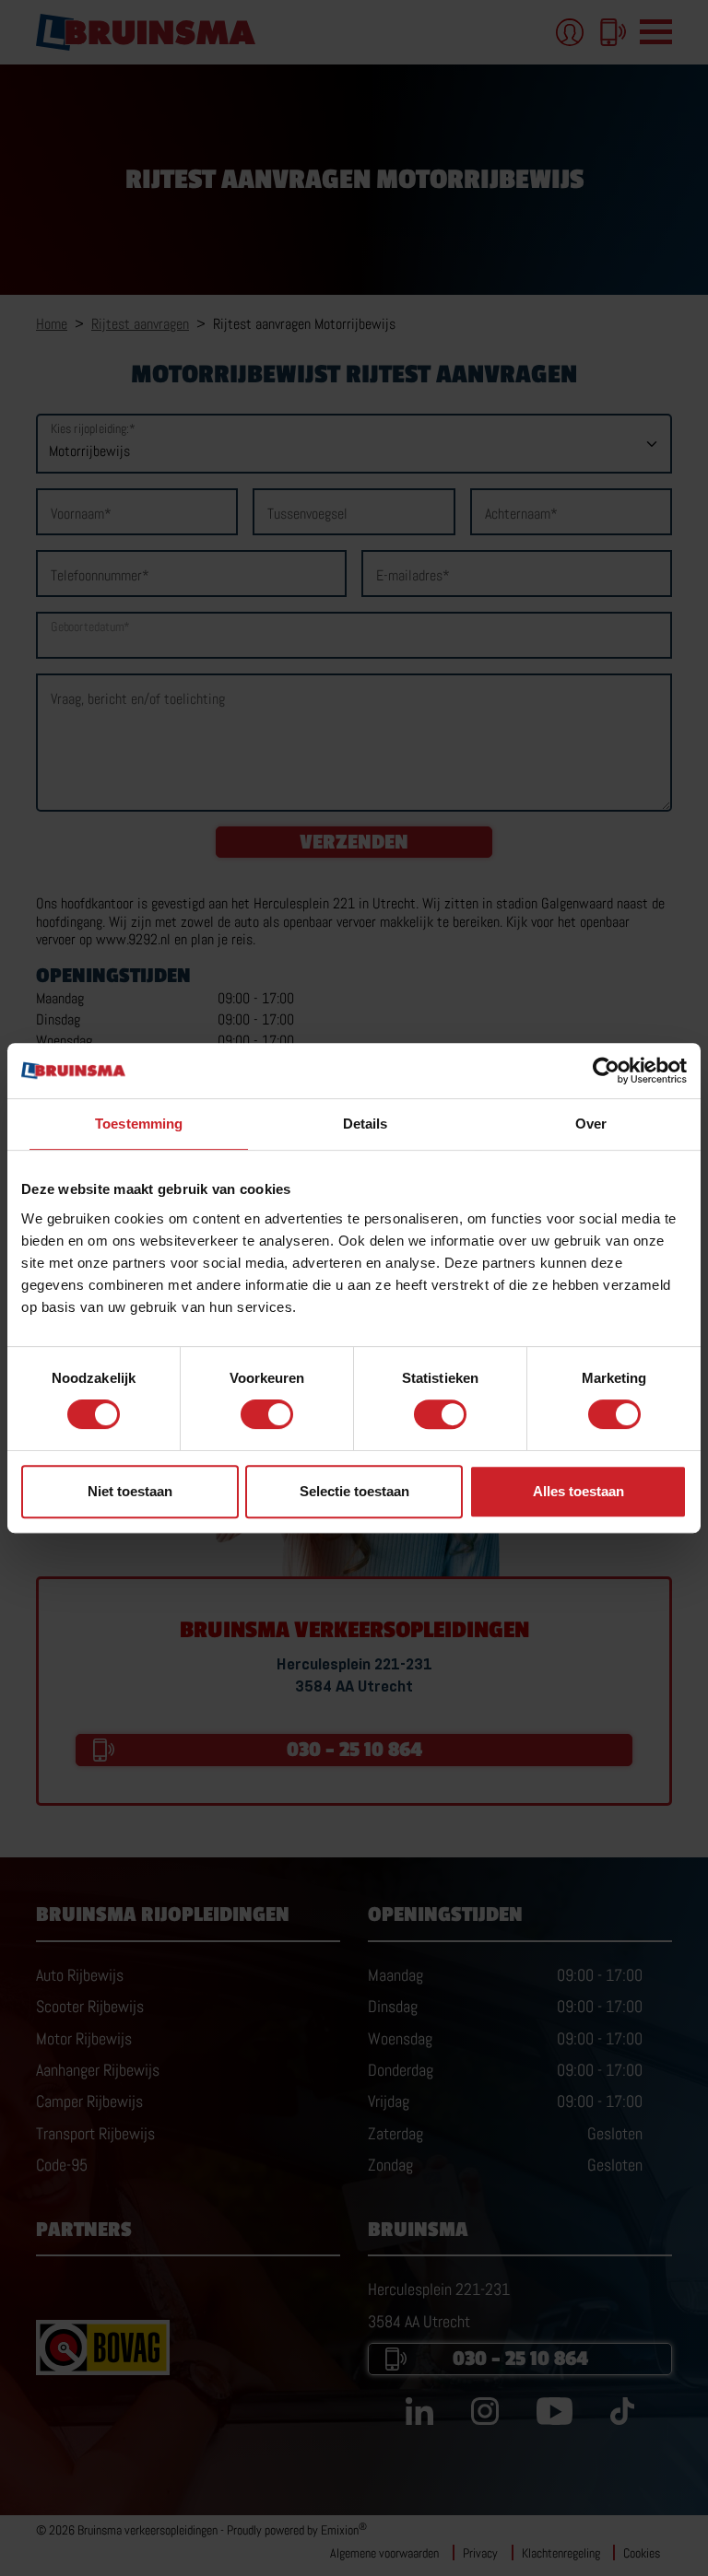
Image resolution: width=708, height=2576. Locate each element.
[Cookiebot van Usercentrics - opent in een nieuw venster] (606, 1071)
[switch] (267, 1414)
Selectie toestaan (354, 1491)
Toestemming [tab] (139, 1124)
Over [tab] (591, 1124)
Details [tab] (366, 1124)
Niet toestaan (130, 1491)
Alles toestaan (578, 1491)
